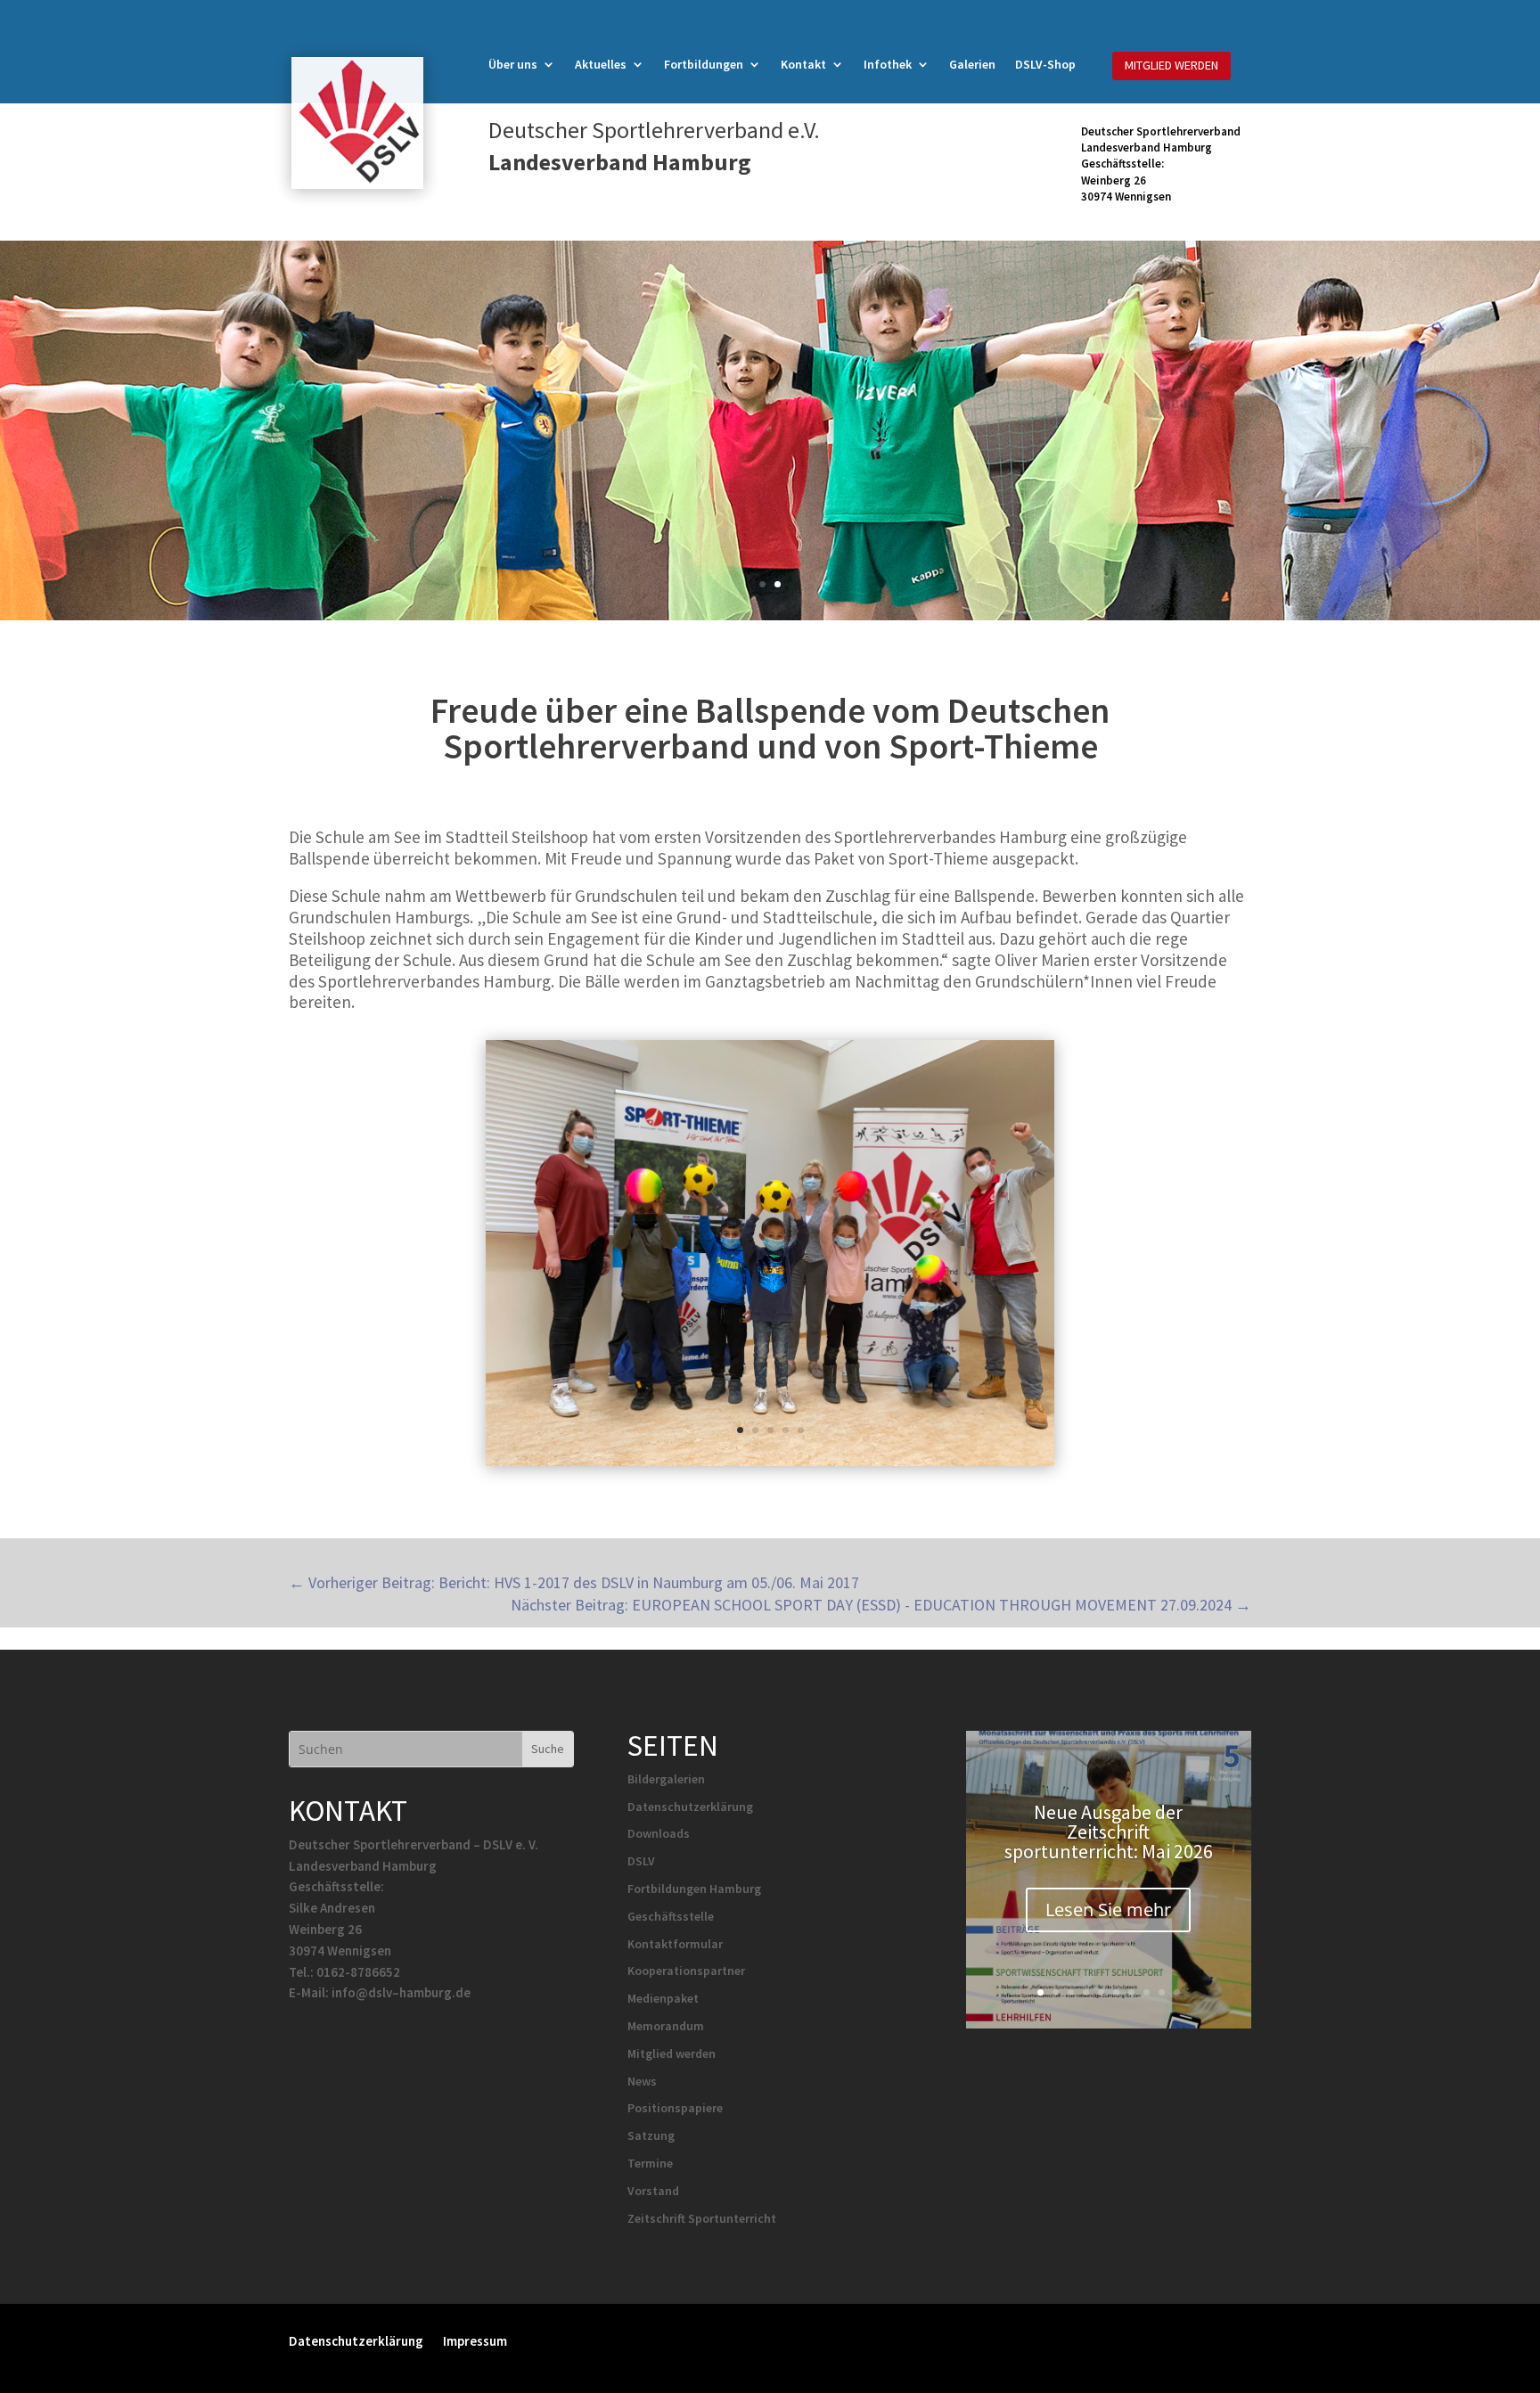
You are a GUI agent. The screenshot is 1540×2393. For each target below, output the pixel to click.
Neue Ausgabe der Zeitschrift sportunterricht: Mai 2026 (1109, 1832)
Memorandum (666, 2026)
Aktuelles (601, 65)
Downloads (659, 1833)
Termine (650, 2163)
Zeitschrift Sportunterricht (702, 2218)
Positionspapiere (675, 2108)
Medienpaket (663, 1998)
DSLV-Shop (1045, 65)
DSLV (641, 1861)
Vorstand (653, 2191)
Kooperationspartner (686, 1971)
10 (1177, 1992)
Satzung (651, 2135)
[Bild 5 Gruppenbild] (770, 1466)
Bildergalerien (666, 1779)
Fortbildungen (704, 65)
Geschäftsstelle (671, 1916)
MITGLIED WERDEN (1171, 65)
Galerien (972, 65)
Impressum (475, 2340)
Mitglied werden (672, 2053)
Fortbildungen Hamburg (694, 1889)
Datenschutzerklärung (690, 1807)
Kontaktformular (675, 1944)
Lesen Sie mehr (1108, 1909)
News (642, 2081)
